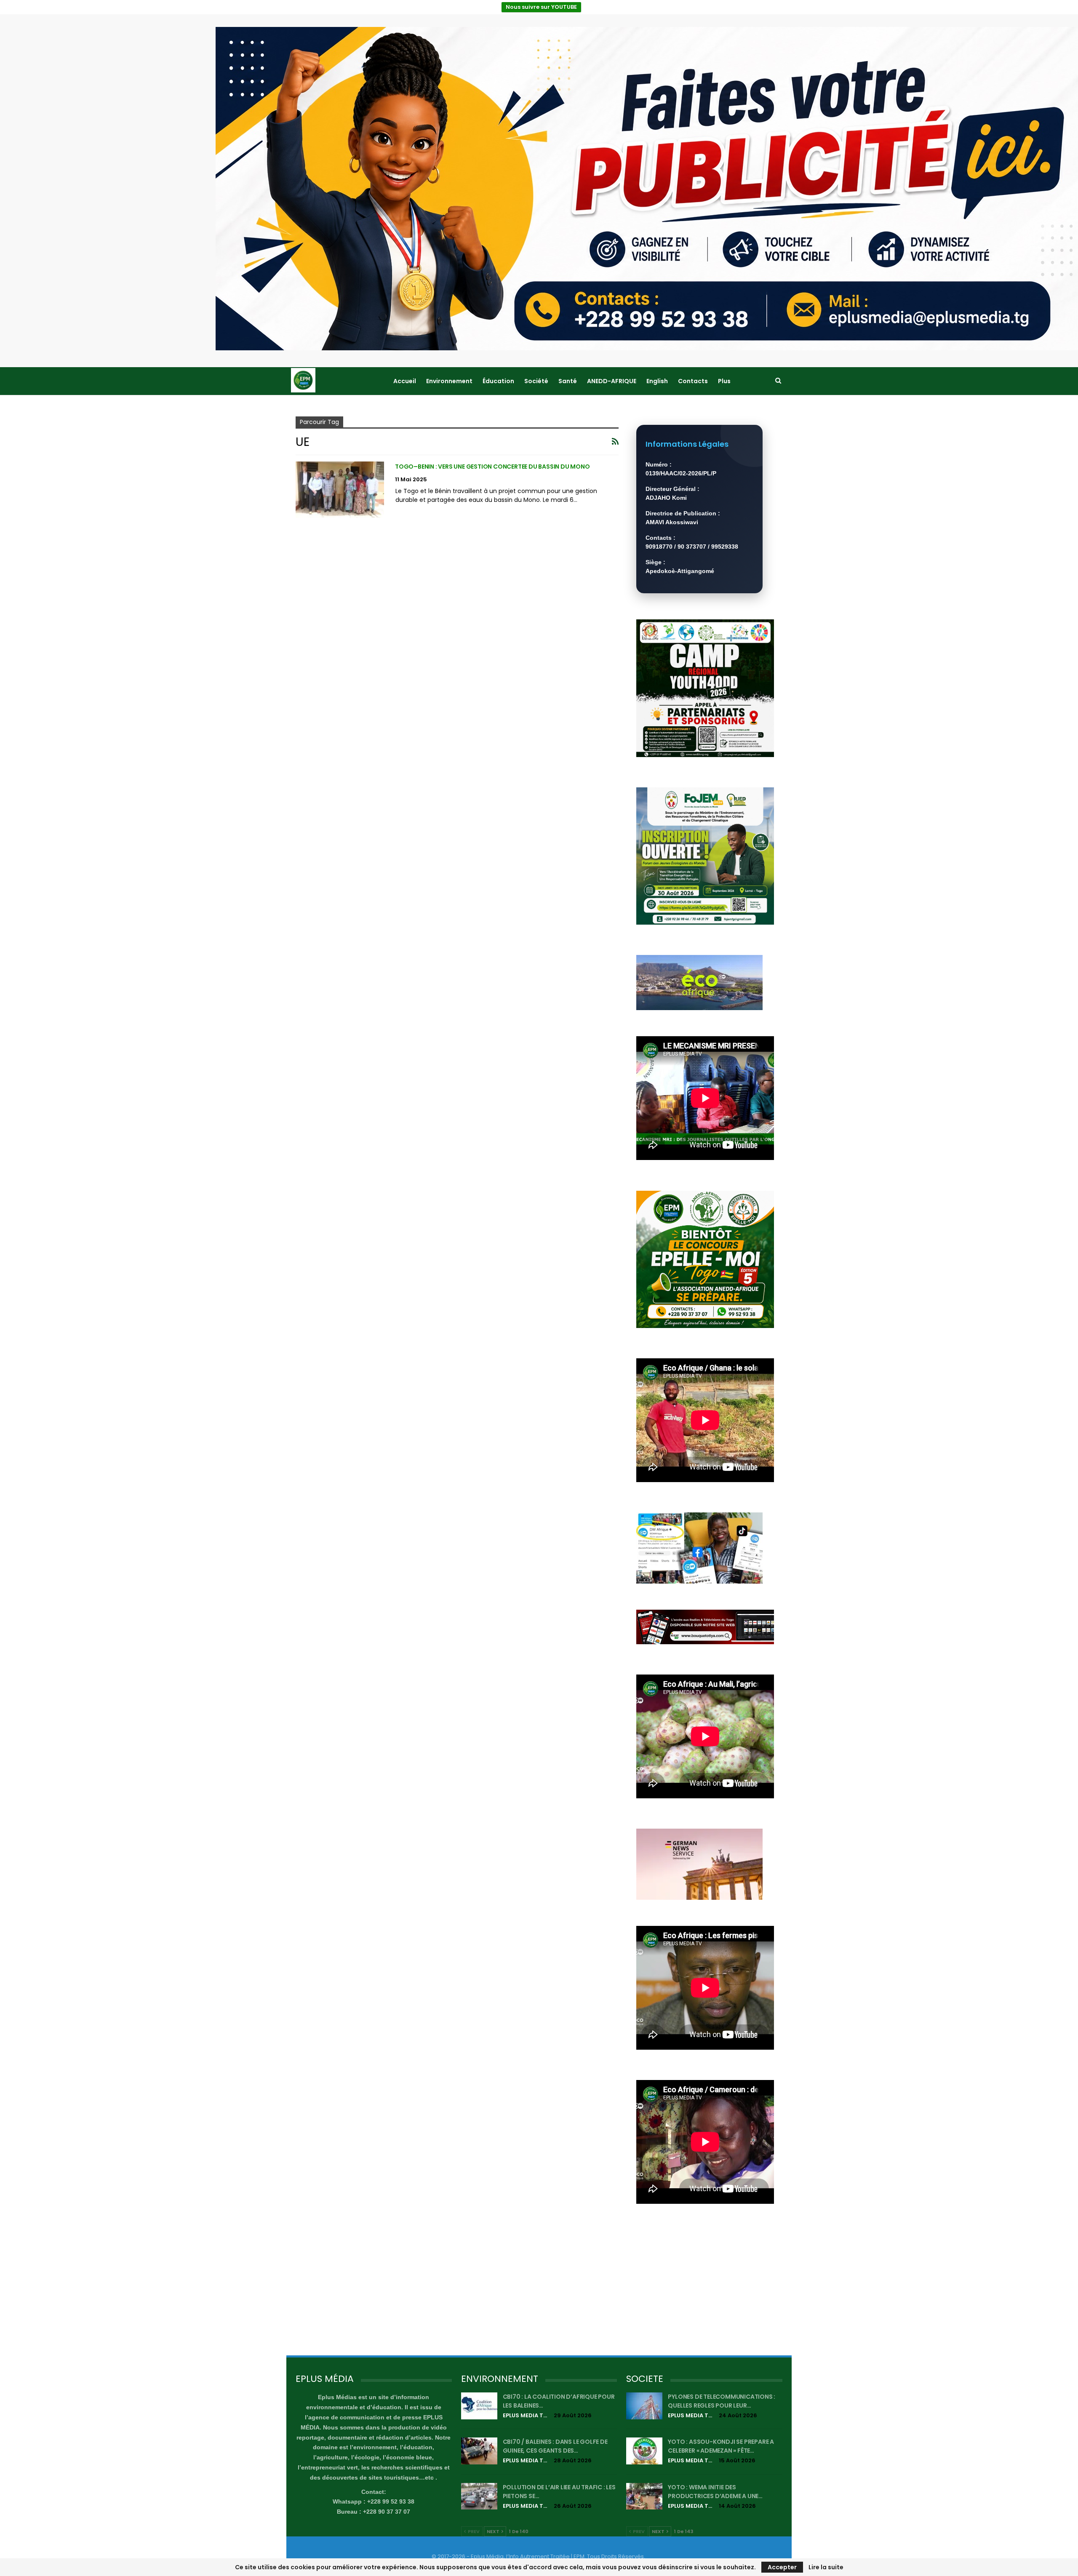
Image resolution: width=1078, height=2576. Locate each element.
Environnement (449, 381)
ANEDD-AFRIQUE (612, 381)
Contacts (693, 381)
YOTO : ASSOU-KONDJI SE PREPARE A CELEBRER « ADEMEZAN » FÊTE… (721, 2446)
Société (536, 381)
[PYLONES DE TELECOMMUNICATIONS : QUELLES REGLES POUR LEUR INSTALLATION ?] (644, 2406)
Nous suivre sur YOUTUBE (541, 7)
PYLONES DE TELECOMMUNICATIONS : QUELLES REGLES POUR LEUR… (722, 2401)
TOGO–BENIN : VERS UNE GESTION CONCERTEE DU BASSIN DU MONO (492, 467)
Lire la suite (826, 2567)
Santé (568, 381)
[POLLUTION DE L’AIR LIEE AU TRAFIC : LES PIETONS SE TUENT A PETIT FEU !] (479, 2496)
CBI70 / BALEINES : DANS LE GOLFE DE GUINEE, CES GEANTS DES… (555, 2446)
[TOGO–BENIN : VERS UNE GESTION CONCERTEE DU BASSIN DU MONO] (340, 490)
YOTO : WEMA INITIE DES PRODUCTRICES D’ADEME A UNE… (715, 2492)
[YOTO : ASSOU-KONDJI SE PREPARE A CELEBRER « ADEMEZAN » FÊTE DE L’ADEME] (644, 2451)
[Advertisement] (705, 2287)
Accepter (782, 2567)
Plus (724, 381)
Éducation (498, 381)
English (657, 381)
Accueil (405, 381)
